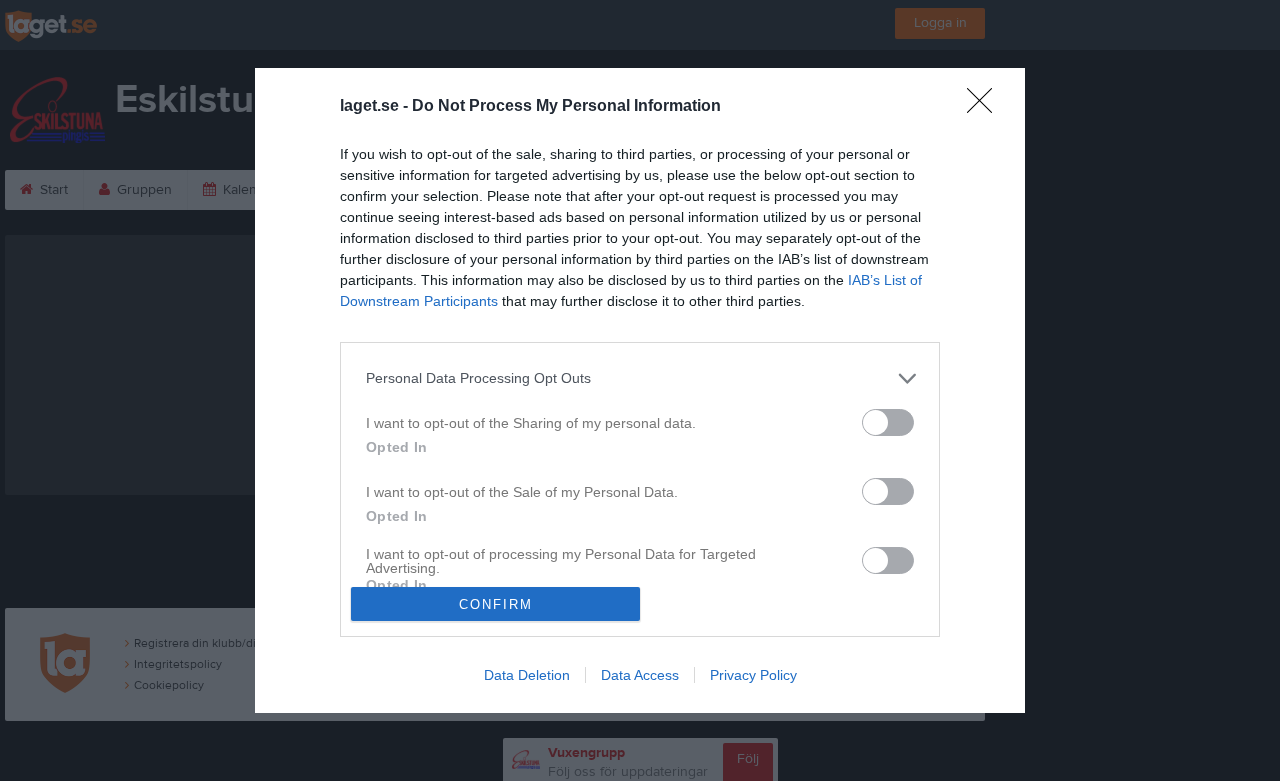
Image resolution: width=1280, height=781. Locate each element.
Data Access (640, 675)
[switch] (888, 422)
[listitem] (640, 378)
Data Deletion (527, 675)
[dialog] (640, 390)
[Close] (986, 107)
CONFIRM (496, 604)
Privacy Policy (753, 675)
